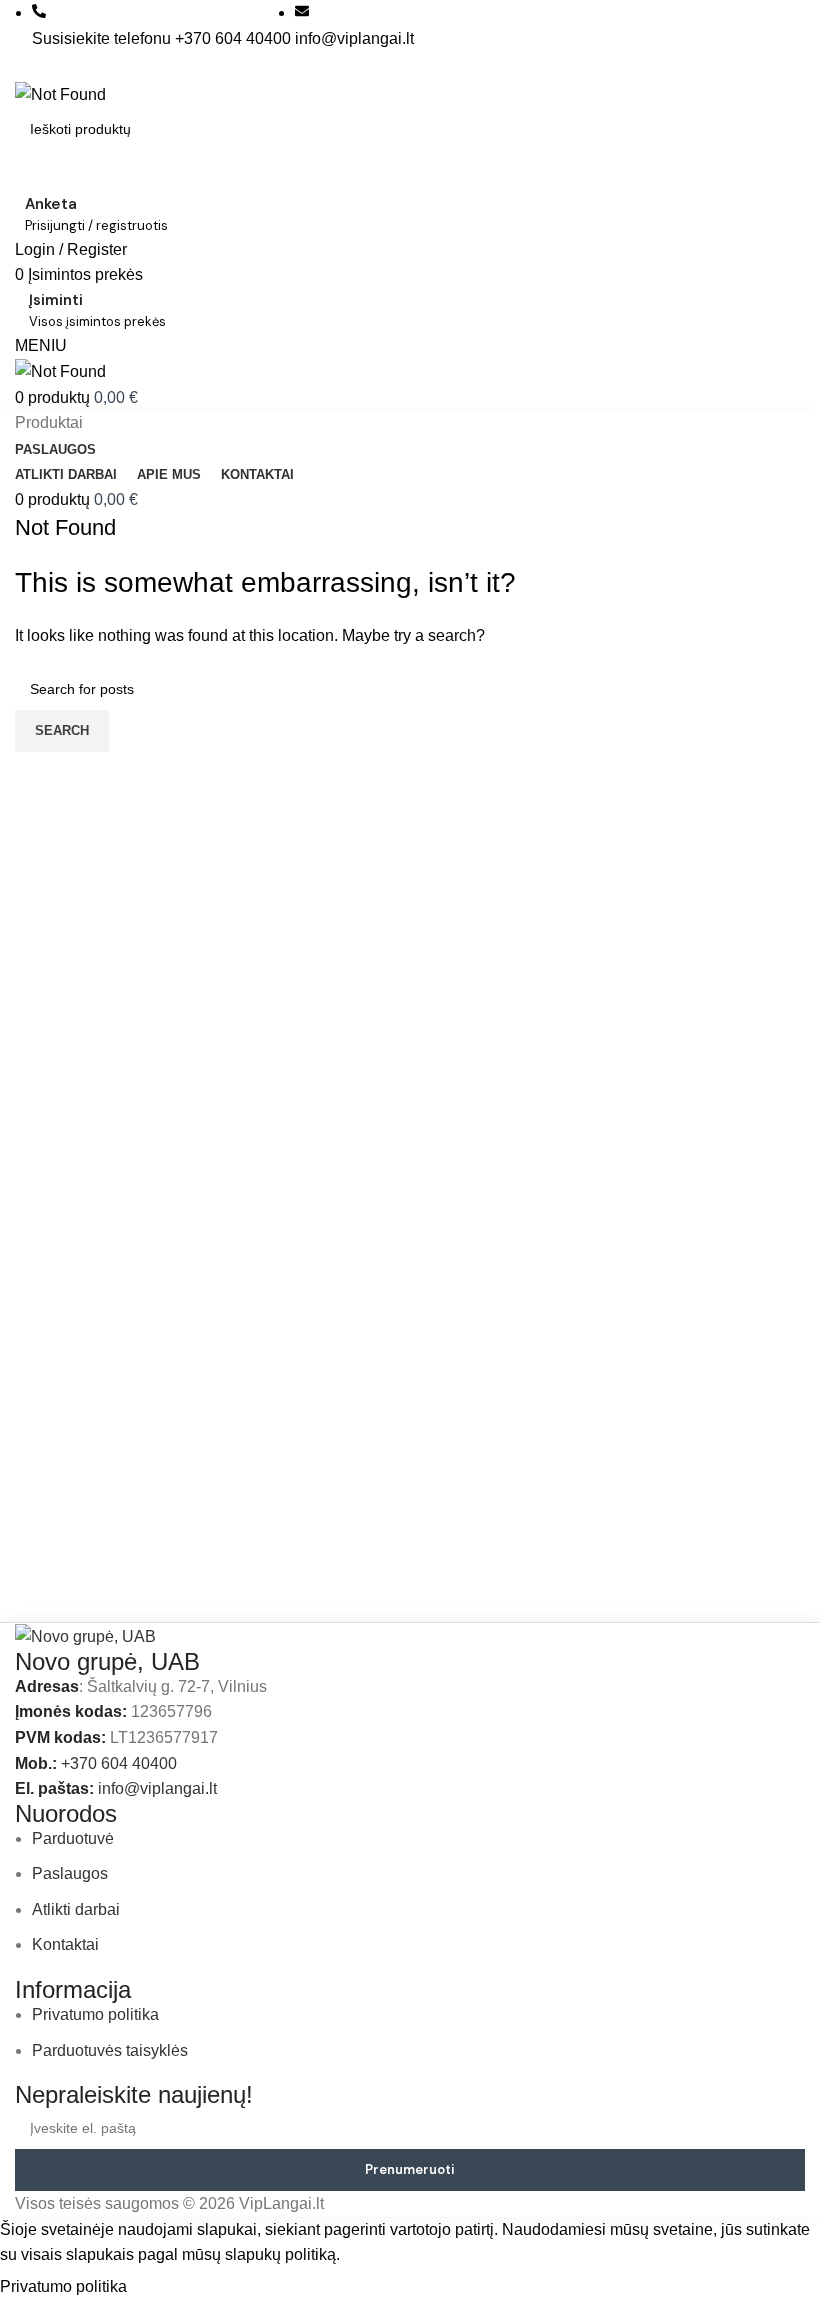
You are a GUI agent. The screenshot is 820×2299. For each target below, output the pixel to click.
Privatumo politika (65, 2286)
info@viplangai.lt (157, 1788)
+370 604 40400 (119, 1763)
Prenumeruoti (410, 2169)
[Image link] (85, 1635)
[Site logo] (60, 93)
